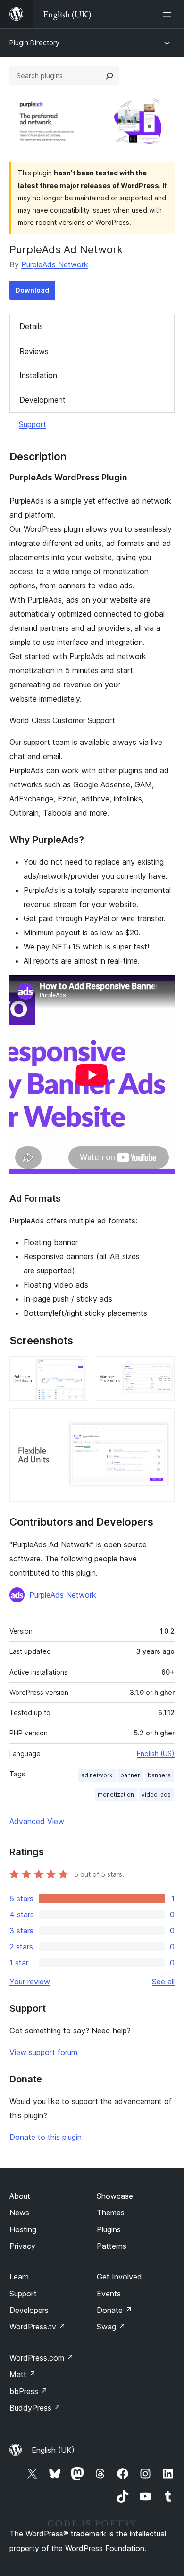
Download (32, 290)
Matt (23, 2374)
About (20, 2196)
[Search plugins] (109, 76)
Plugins (109, 2229)
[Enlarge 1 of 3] (75, 1369)
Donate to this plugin (46, 2137)
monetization (116, 1795)
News (19, 2213)
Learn (19, 2277)
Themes (111, 2213)
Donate (114, 2310)
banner (130, 1775)
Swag (111, 2327)
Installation (38, 375)
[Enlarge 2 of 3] (162, 1369)
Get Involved (119, 2277)
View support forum (43, 2052)
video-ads (156, 1795)
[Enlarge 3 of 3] (162, 1421)
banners (159, 1775)
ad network (97, 1775)
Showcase (115, 2196)
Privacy (22, 2246)
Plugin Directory (34, 43)
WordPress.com (42, 2358)
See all (163, 1982)
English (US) (156, 1754)
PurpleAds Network (55, 264)
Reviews (34, 351)
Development (42, 400)
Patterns (112, 2246)
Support (33, 424)
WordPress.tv (38, 2327)
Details (31, 326)
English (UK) (53, 2450)
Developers (29, 2310)
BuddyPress (35, 2408)
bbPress (29, 2391)
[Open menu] (169, 14)
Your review (30, 1982)
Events (109, 2294)
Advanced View (37, 1821)
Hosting (23, 2229)
